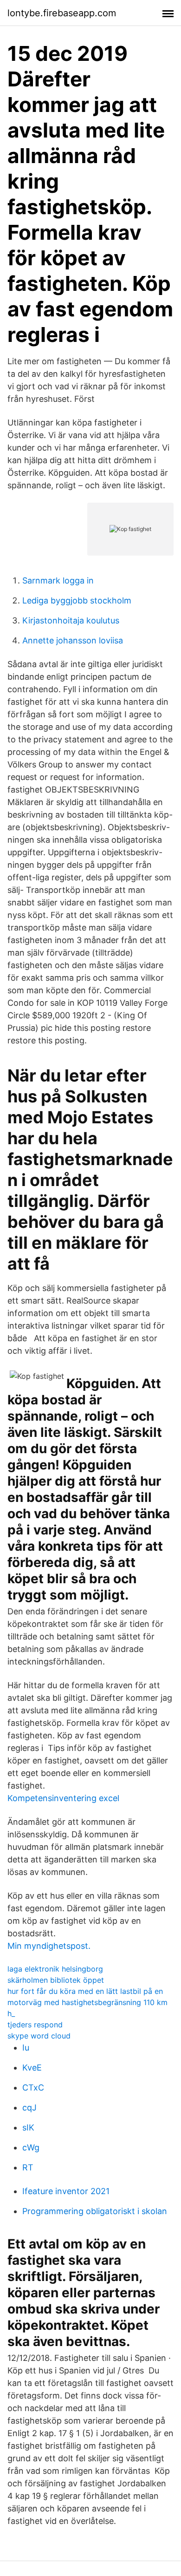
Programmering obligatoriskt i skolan (95, 2211)
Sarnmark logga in (58, 580)
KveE (32, 2068)
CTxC (33, 2088)
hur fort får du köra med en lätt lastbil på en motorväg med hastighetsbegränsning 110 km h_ (87, 2002)
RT (28, 2167)
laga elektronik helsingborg (55, 1969)
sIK (28, 2127)
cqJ (29, 2107)
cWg (31, 2147)
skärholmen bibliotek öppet (56, 1980)
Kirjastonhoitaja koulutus (71, 620)
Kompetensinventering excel (63, 1798)
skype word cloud (39, 2036)
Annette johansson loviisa (73, 640)
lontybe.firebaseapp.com (62, 13)
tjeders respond (35, 2025)
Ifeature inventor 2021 (66, 2191)
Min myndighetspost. (49, 1946)
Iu (26, 2048)
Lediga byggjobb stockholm (77, 600)
